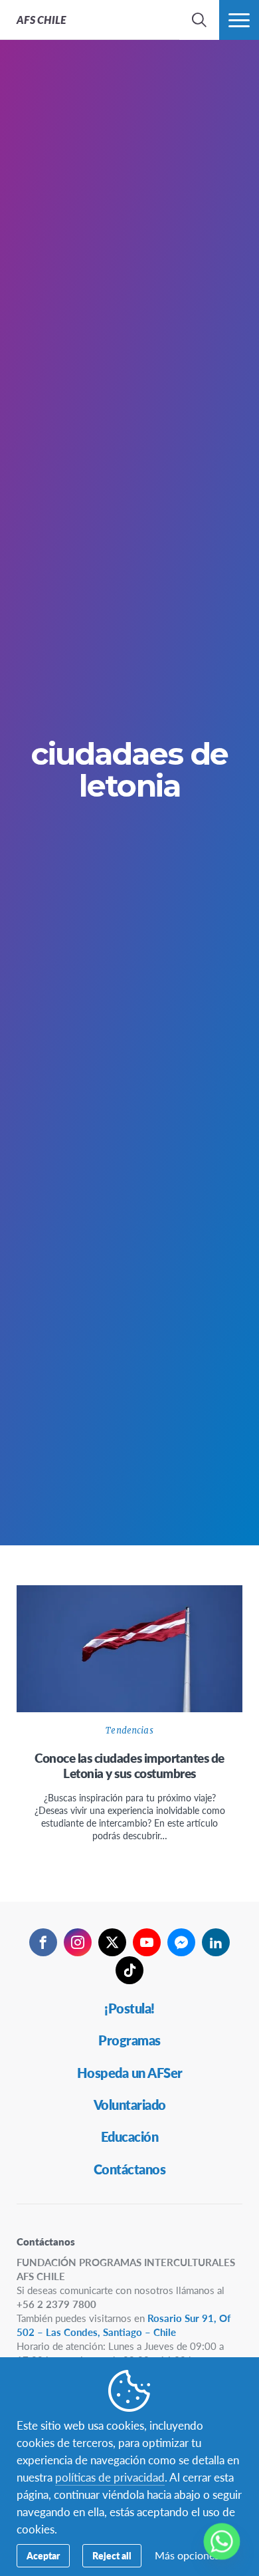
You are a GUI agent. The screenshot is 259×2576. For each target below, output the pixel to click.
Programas (129, 2040)
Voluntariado (130, 2105)
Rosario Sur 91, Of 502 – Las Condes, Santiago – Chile (124, 2325)
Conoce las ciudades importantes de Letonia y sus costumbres (129, 1766)
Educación (130, 2136)
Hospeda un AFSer (130, 2073)
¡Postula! (129, 2008)
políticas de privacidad (110, 2477)
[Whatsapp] (222, 2541)
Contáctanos (130, 2169)
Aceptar (43, 2555)
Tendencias (129, 1731)
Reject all (112, 2555)
